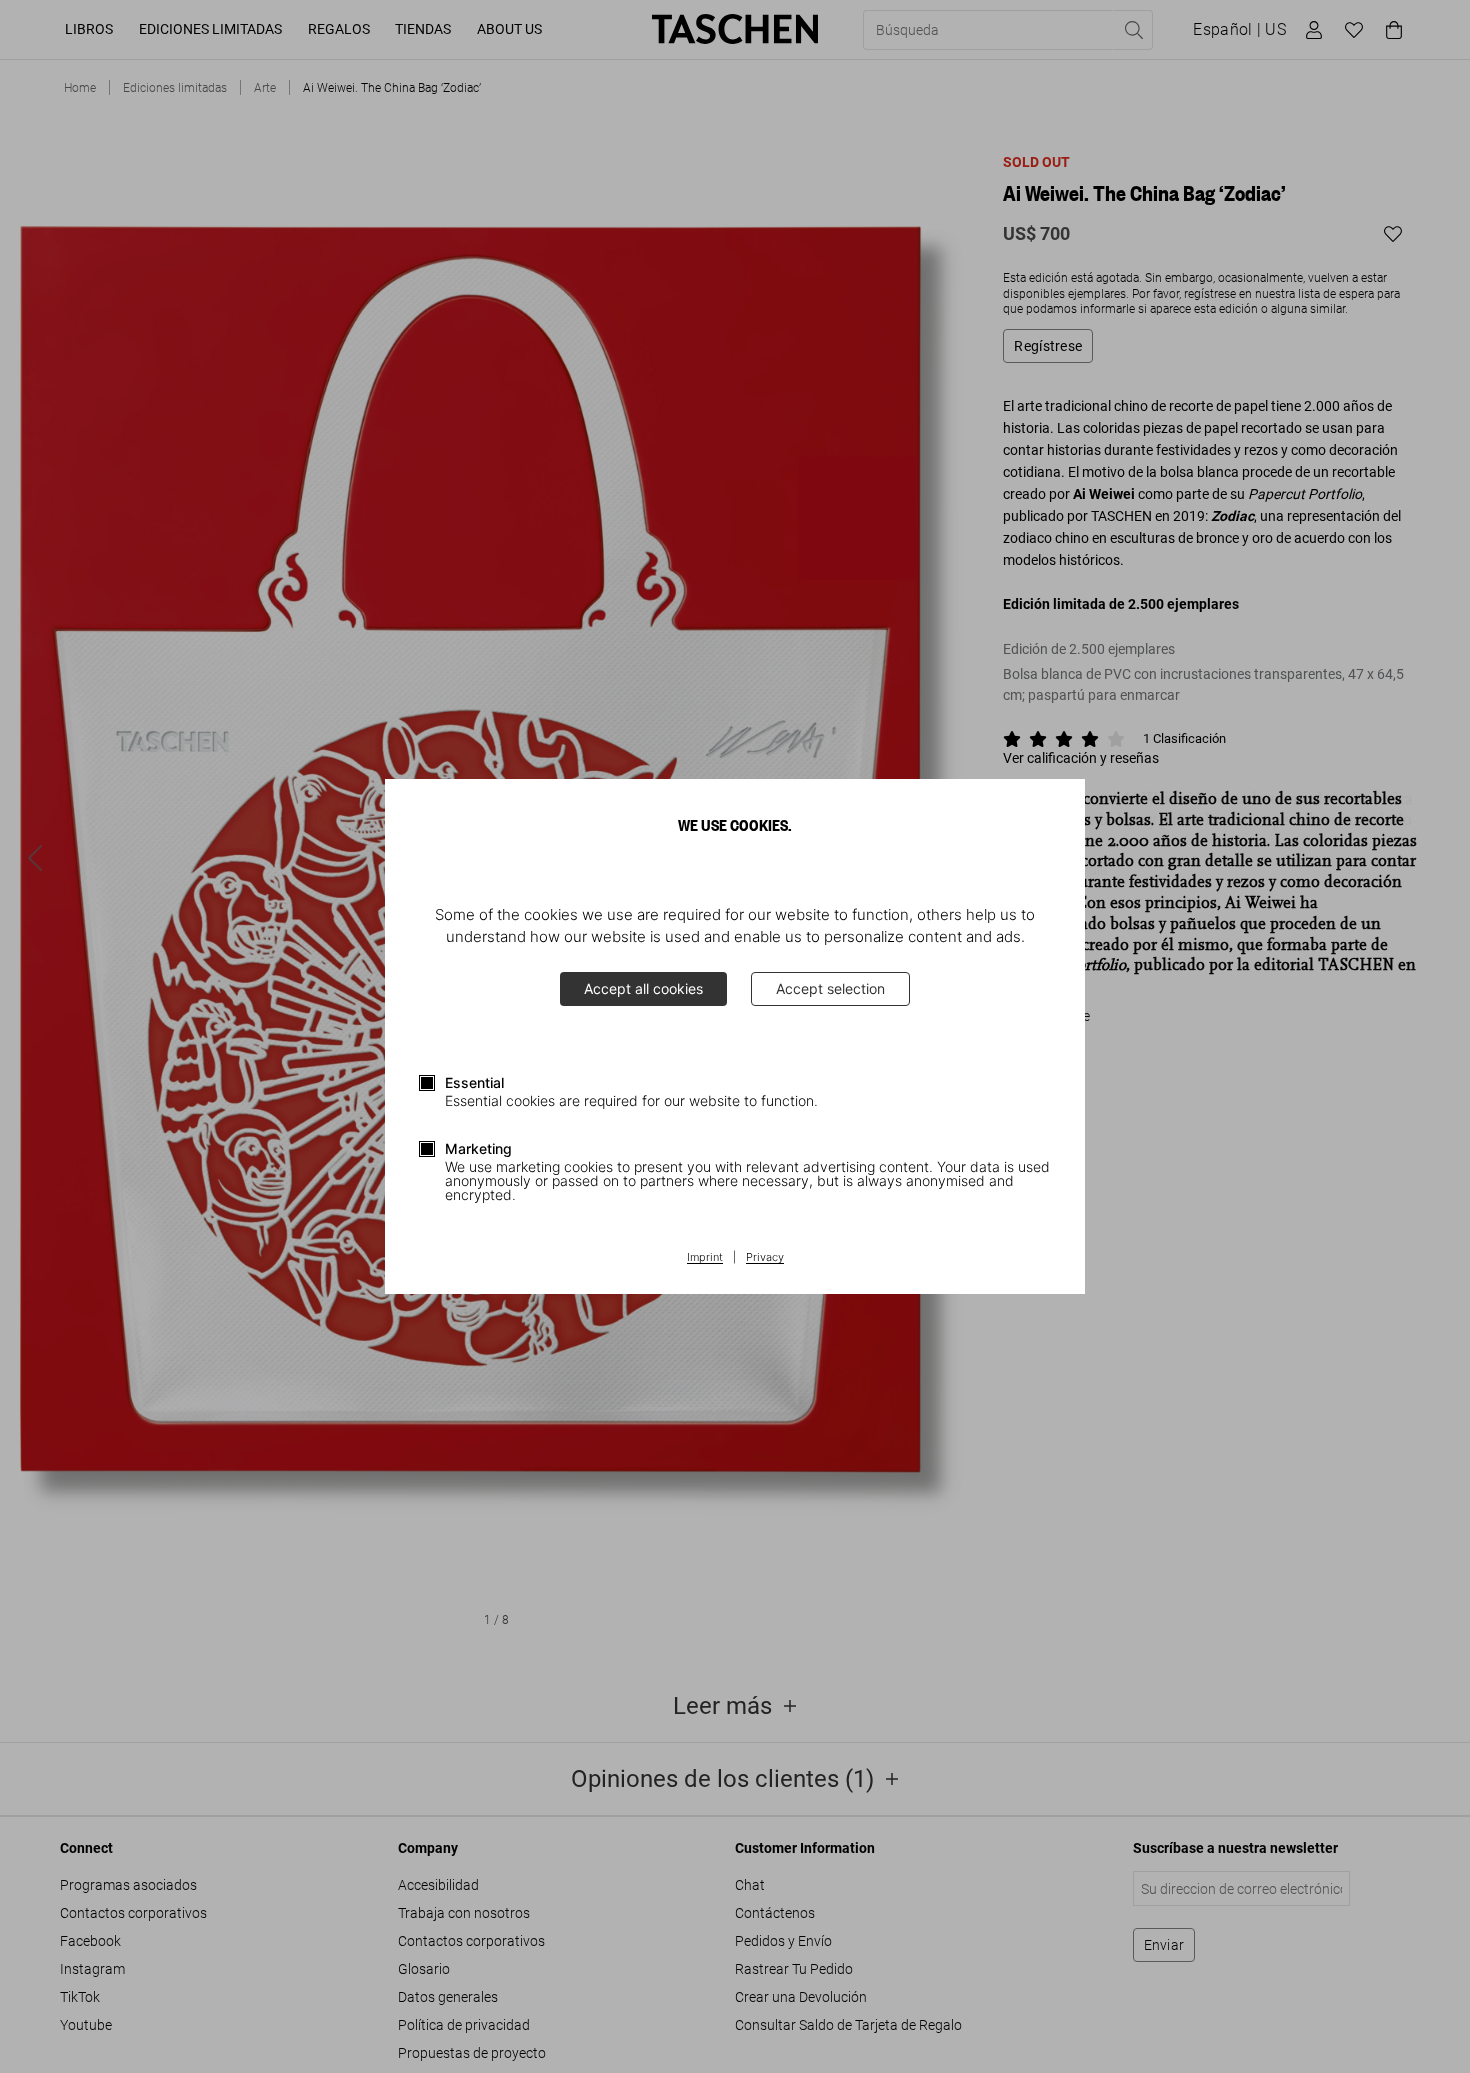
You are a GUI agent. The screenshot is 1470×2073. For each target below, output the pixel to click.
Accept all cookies (643, 988)
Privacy (765, 1258)
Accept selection (830, 988)
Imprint (705, 1258)
